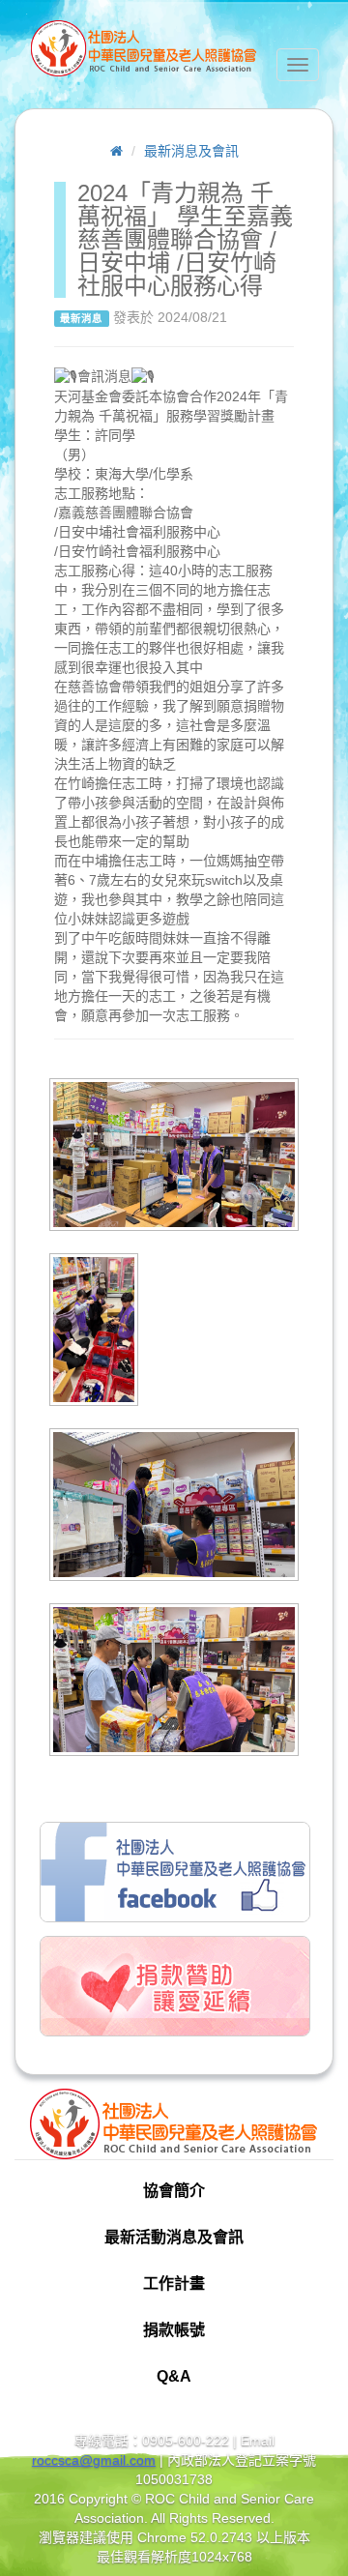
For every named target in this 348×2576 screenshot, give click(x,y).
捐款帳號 (174, 2330)
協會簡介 (174, 2191)
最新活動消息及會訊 (174, 2237)
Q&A (174, 2376)
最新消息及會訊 (191, 151)
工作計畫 (174, 2283)
